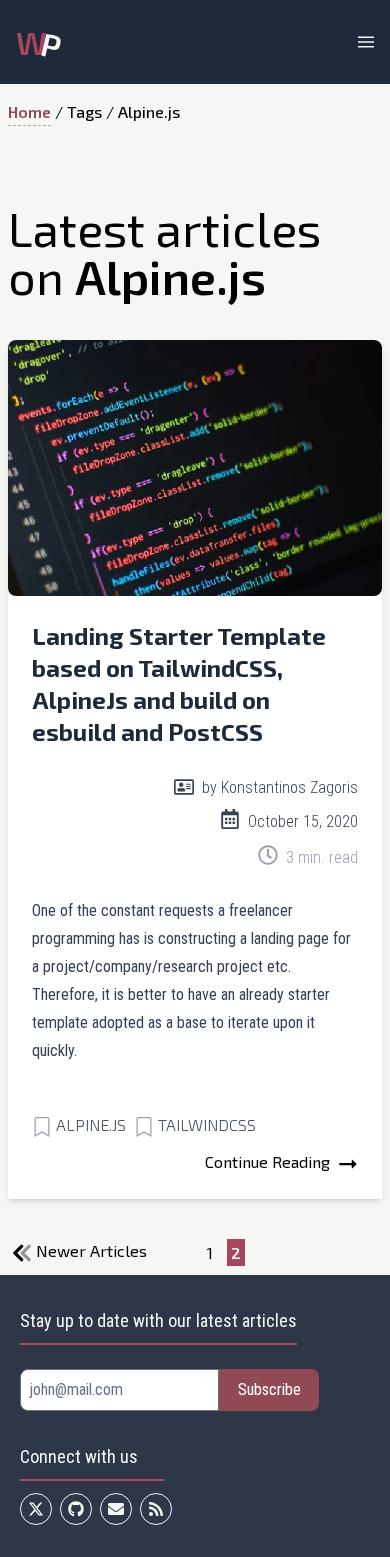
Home (29, 111)
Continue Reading (269, 1161)
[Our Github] (76, 1509)
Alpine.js (91, 1124)
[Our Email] (116, 1509)
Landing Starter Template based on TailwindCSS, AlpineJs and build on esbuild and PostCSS (179, 683)
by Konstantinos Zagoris (278, 787)
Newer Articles (89, 1250)
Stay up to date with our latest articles (158, 1320)
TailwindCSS (207, 1124)
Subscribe (269, 1389)
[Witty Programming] (156, 1509)
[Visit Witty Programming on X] (36, 1509)
